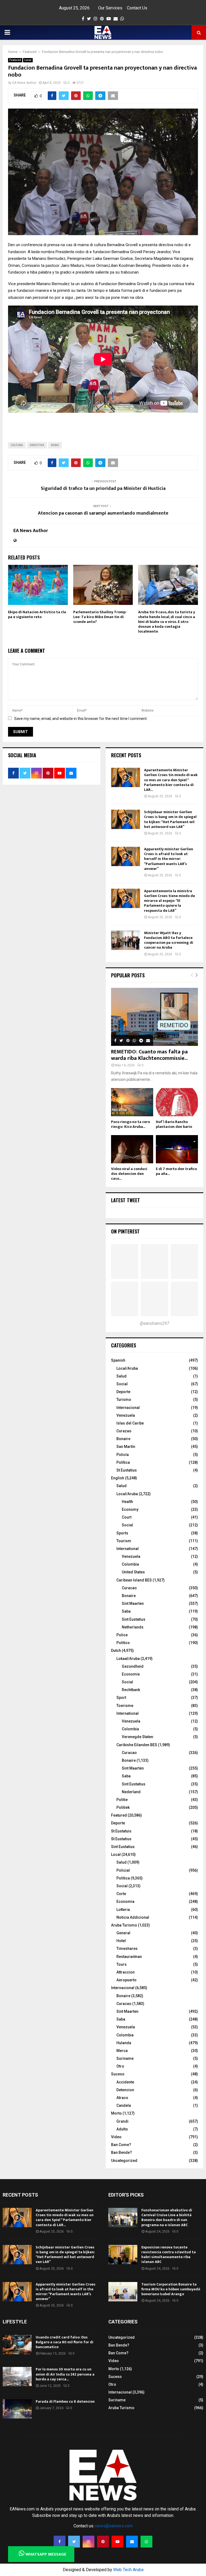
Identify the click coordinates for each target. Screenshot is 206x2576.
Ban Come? (121, 2145)
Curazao (124, 1431)
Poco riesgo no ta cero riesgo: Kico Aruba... (130, 1124)
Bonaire (123, 1439)
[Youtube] (117, 2542)
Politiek (123, 1807)
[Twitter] (74, 2542)
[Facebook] (60, 2542)
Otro (120, 2066)
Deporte (123, 1392)
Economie (131, 1674)
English (118, 1478)
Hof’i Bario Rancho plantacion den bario (174, 1124)
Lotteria (123, 1910)
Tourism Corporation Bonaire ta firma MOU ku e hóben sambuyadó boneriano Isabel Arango (171, 2289)
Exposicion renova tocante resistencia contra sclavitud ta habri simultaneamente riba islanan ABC (169, 2255)
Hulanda (124, 2043)
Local (28, 60)
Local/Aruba (127, 1368)
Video (116, 2137)
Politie (122, 1800)
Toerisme (125, 1706)
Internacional (128, 1408)
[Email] (132, 2542)
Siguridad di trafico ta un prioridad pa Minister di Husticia (103, 489)
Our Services (110, 8)
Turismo (124, 1400)
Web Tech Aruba (128, 2570)
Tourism (124, 1541)
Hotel (121, 1941)
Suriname (125, 2058)
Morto (116, 2113)
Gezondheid (133, 1666)
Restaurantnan (129, 1957)
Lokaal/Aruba (128, 1659)
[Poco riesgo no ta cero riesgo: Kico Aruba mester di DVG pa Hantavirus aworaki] (132, 1102)
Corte (121, 1894)
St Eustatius (127, 1470)
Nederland (131, 1792)
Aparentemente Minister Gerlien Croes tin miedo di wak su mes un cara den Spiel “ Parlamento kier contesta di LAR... (171, 780)
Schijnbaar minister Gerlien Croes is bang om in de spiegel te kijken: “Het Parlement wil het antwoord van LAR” (170, 819)
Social (122, 1384)
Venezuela (126, 1415)
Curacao (129, 1588)
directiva (37, 445)
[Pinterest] (103, 2542)
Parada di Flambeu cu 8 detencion (65, 2401)
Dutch (116, 1651)
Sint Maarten (133, 1603)
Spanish (118, 1360)
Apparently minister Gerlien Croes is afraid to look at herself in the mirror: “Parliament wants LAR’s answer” (169, 859)
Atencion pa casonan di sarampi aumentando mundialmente (103, 513)
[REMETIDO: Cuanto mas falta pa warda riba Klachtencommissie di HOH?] (154, 1017)
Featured (15, 60)
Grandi (122, 2121)
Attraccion (126, 1972)
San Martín (126, 1447)
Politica (123, 1878)
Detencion (125, 2090)
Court (127, 1517)
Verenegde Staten (137, 1737)
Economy (130, 1509)
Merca (122, 2051)
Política (123, 1462)
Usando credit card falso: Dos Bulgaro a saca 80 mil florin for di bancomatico (65, 2342)
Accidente (125, 2082)
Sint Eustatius (134, 1619)
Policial (123, 1870)
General (123, 1933)
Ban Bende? (122, 2152)
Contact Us (137, 8)
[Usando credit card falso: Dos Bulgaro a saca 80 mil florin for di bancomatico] (17, 2345)
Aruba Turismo (124, 1925)
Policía (123, 1455)
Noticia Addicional (133, 1917)
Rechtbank (131, 1690)
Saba (126, 1611)
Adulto (122, 2129)
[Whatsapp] (146, 2542)
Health (127, 1502)
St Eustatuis (121, 1831)
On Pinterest (125, 1231)
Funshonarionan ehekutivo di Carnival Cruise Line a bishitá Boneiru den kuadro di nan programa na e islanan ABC (167, 2218)
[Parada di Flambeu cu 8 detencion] (17, 2409)
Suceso (118, 2074)
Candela (124, 2105)
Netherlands (133, 1627)
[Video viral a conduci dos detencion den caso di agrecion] (132, 1149)
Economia (125, 1901)
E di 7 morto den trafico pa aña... (176, 1171)
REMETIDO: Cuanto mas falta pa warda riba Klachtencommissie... (149, 1055)
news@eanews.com (114, 2526)
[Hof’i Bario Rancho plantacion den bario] (177, 1102)
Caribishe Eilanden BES (137, 1745)
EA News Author (24, 83)
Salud (122, 1376)
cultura (17, 445)
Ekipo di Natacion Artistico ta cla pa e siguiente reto (37, 614)
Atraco (122, 2098)
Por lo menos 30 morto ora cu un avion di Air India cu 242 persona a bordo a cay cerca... (65, 2374)
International (128, 1549)
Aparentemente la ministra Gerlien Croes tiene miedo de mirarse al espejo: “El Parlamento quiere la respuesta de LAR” (170, 901)
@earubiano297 (154, 1323)
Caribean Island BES (134, 1580)
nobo (55, 445)
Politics (123, 1643)
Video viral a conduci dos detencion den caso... (129, 1174)
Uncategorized (124, 2161)
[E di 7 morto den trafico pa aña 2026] (177, 1149)
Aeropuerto (126, 1980)
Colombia (130, 1564)
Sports (122, 1533)
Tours (122, 1964)
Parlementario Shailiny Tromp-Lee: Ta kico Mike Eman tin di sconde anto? (100, 617)
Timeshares (127, 1949)
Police (122, 1635)
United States (133, 1572)
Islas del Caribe (130, 1423)
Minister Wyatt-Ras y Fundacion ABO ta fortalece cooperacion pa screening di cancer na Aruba (169, 940)
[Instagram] (89, 2542)
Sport (121, 1698)
